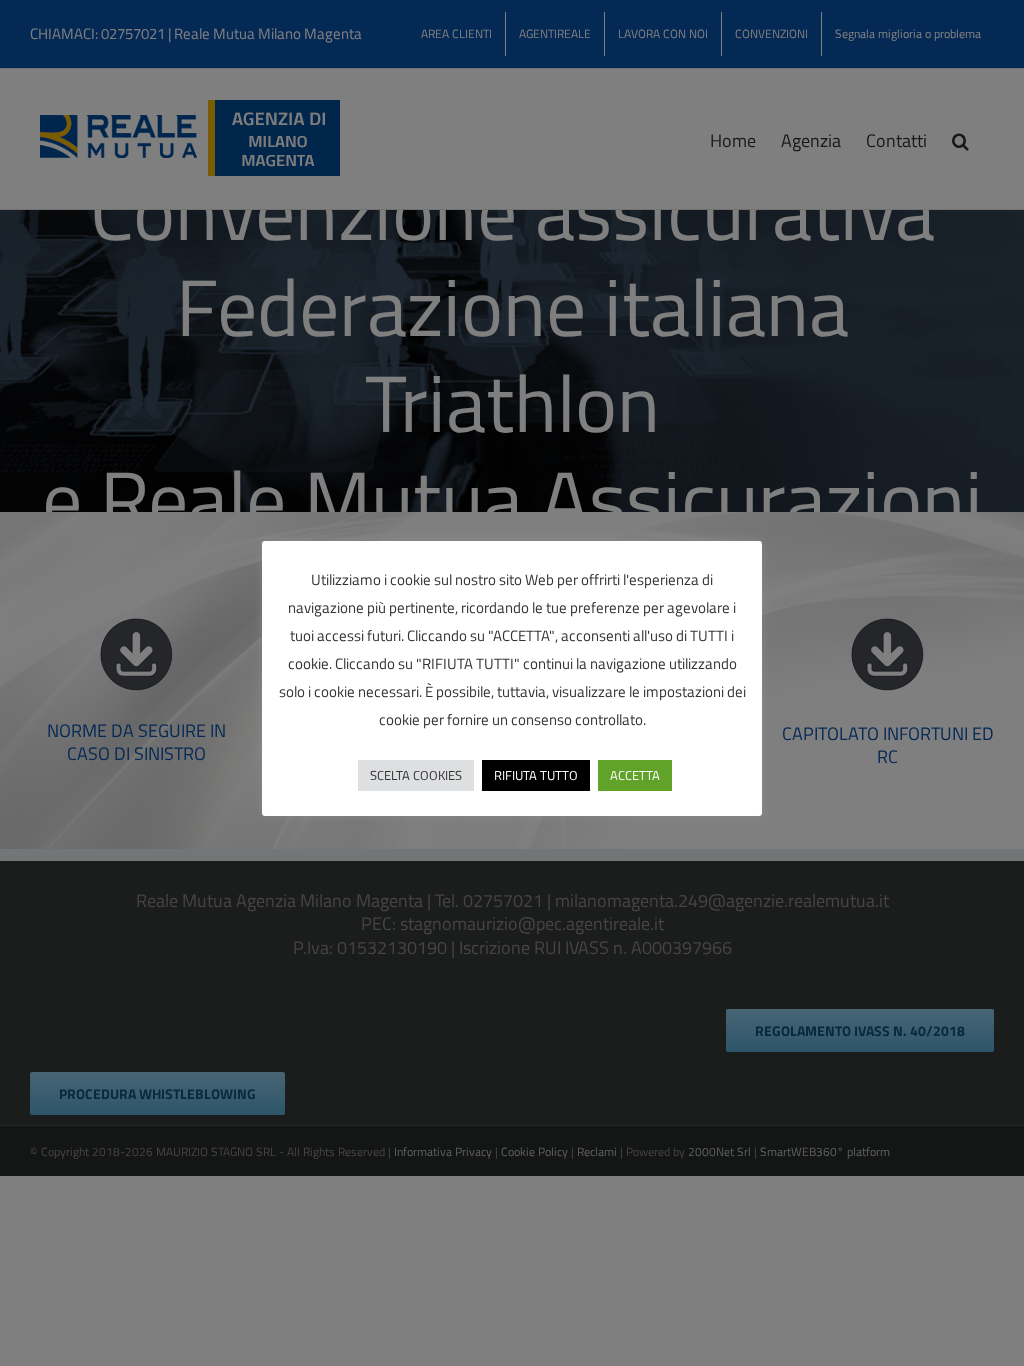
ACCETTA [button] (635, 775)
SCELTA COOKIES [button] (416, 775)
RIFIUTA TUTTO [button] (536, 775)
